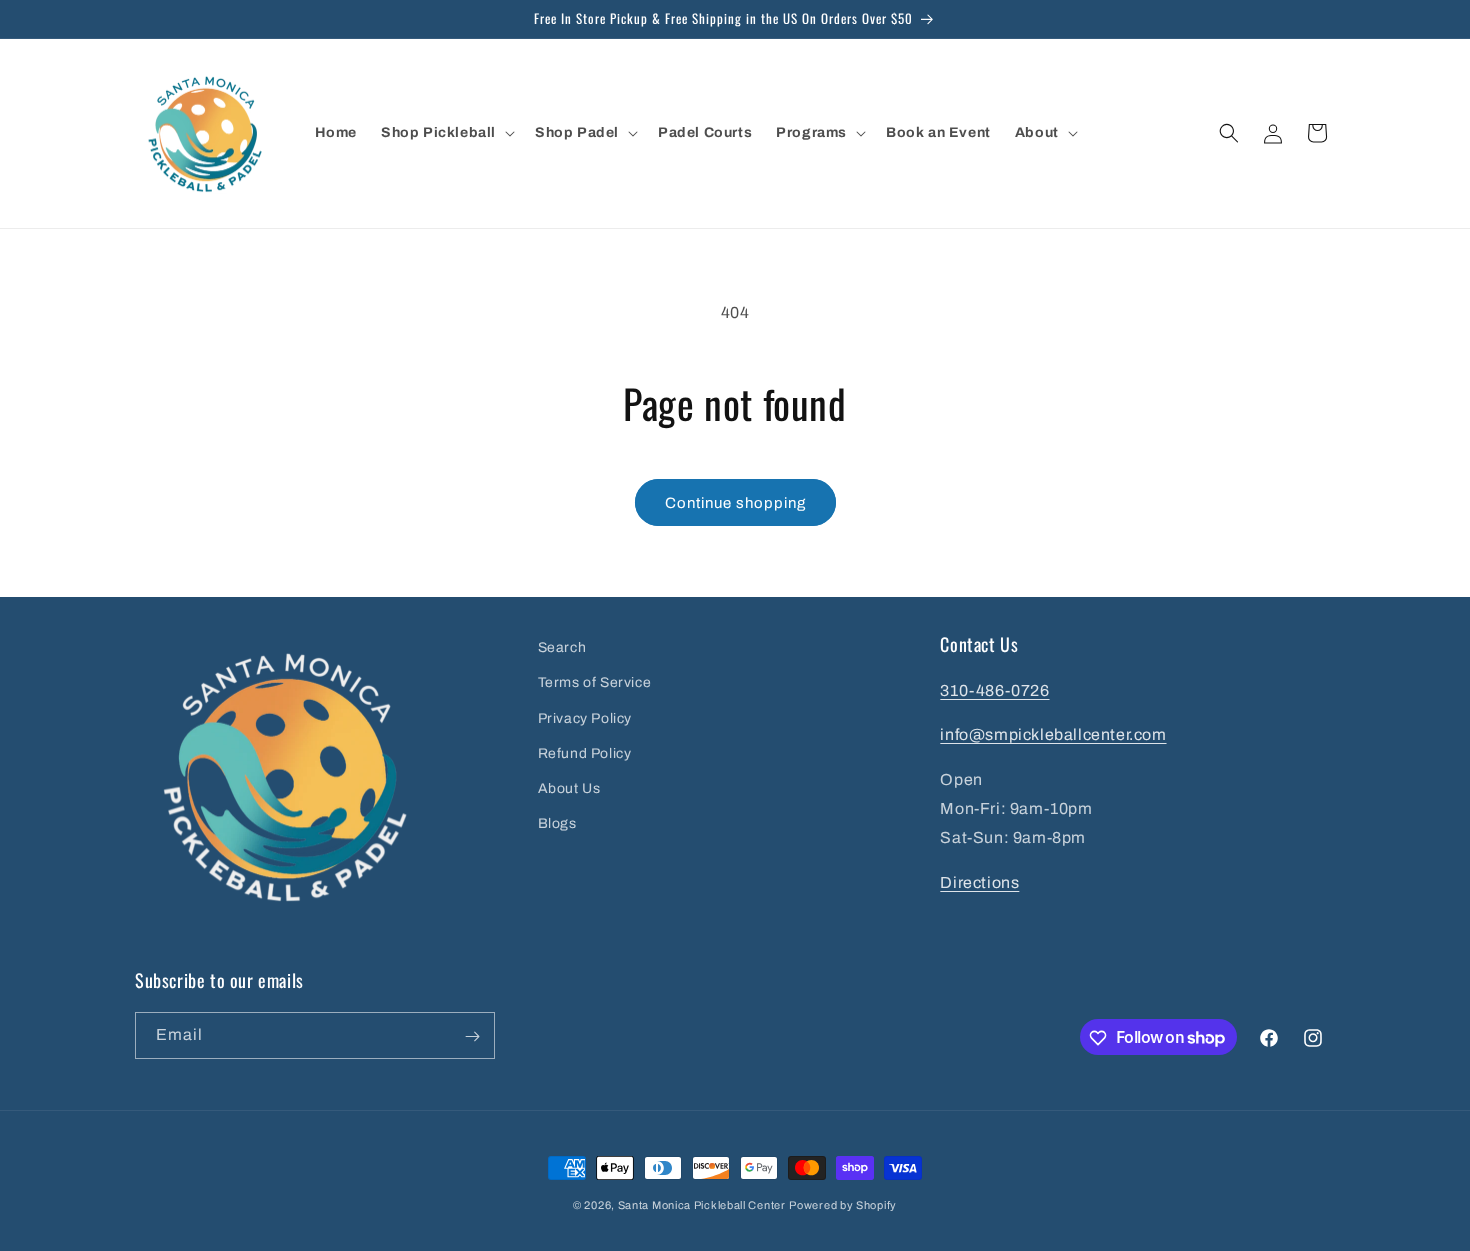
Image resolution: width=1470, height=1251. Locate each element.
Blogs (557, 823)
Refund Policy (585, 752)
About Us (569, 787)
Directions (979, 881)
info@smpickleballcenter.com (1053, 734)
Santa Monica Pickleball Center (702, 1205)
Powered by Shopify (843, 1205)
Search (562, 647)
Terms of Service (595, 682)
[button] (446, 133)
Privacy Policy (585, 717)
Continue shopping (735, 503)
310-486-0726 (994, 689)
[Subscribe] (472, 1036)
